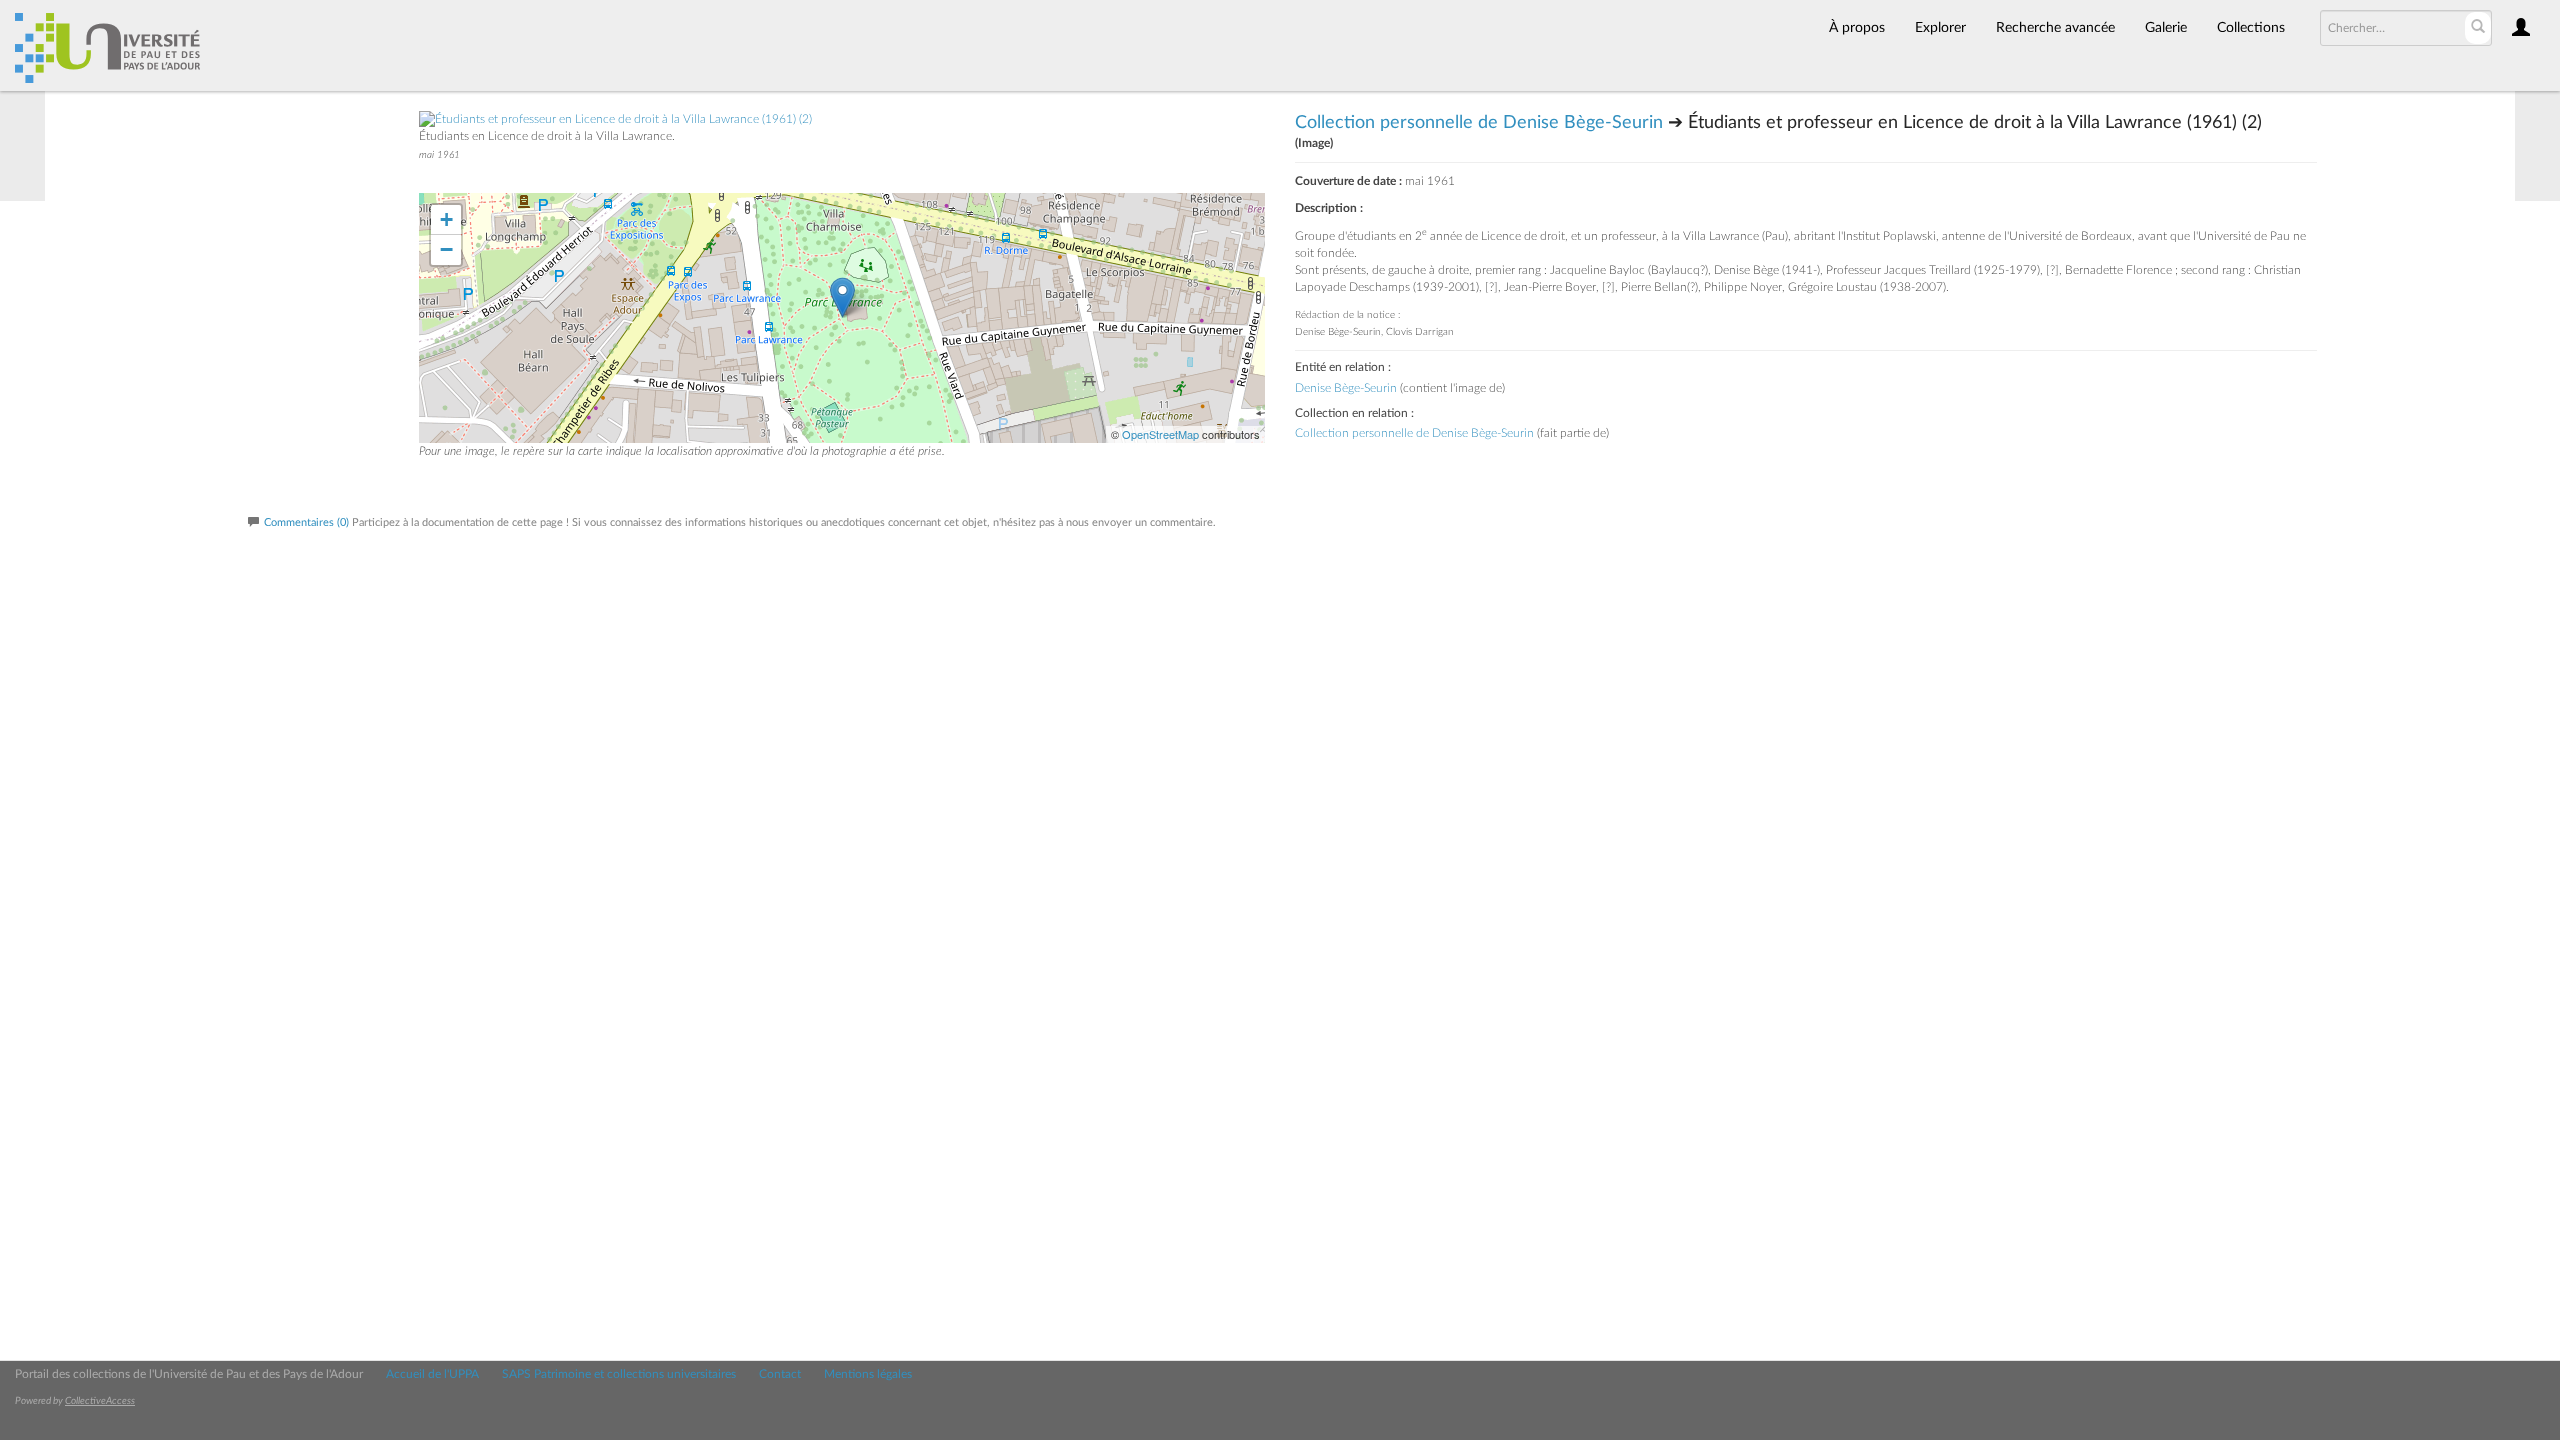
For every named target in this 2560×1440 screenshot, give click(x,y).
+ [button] (446, 219)
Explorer (1940, 28)
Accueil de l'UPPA (432, 1374)
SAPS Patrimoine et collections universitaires (619, 1374)
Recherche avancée (2055, 28)
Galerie (2166, 28)
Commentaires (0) (306, 522)
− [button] (446, 249)
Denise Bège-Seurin (1346, 388)
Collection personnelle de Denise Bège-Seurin (1479, 123)
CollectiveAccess (100, 1401)
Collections (2251, 28)
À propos (1857, 28)
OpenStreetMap (1160, 434)
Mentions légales (868, 1374)
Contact (780, 1374)
